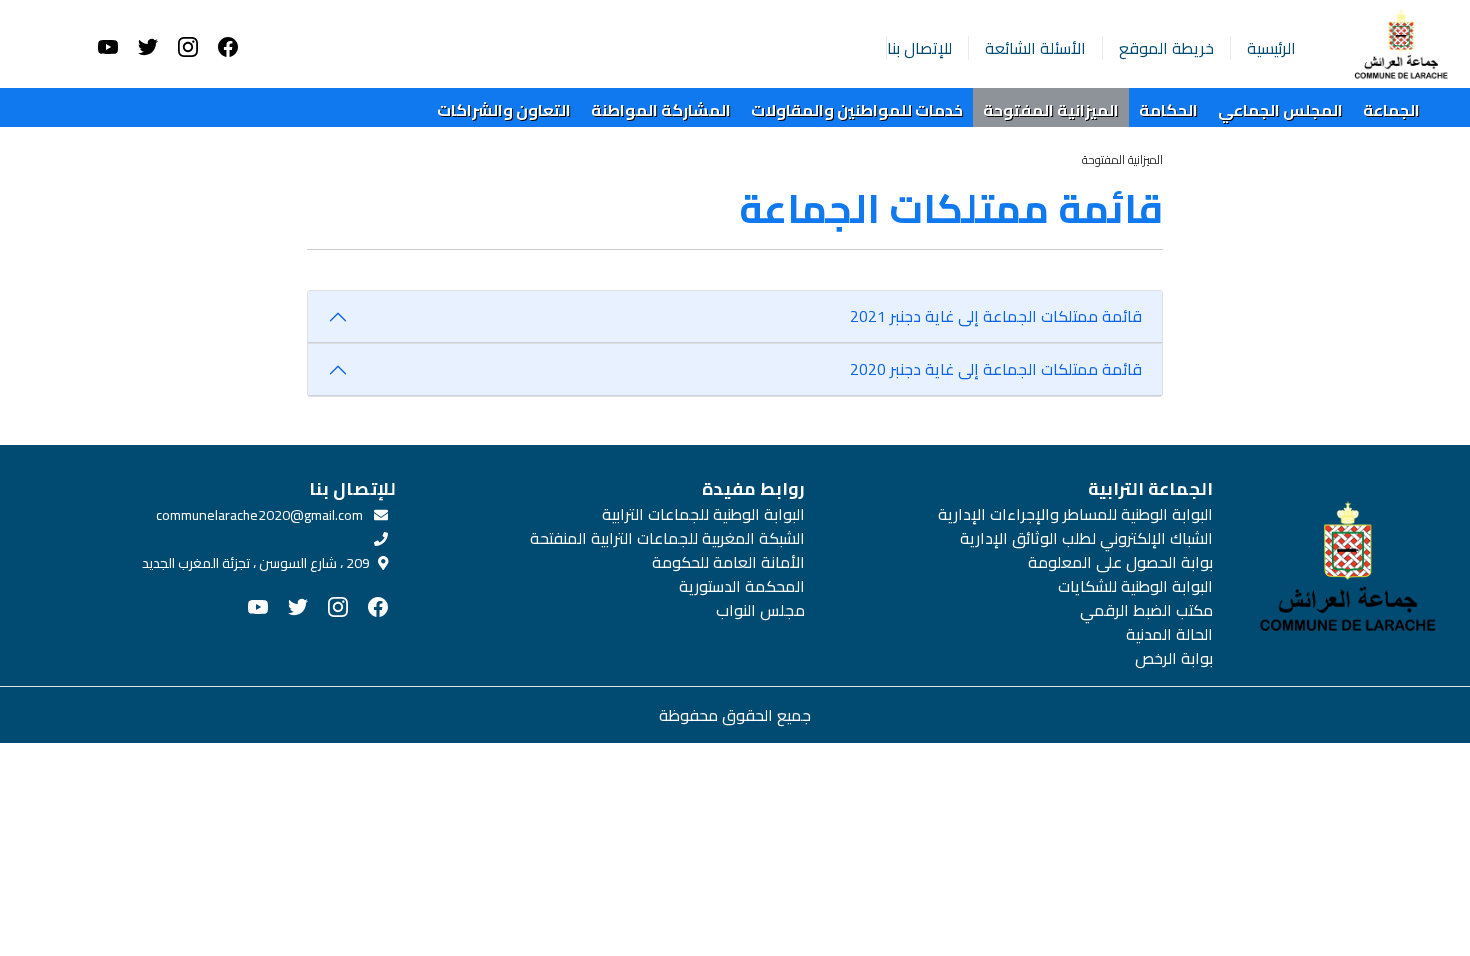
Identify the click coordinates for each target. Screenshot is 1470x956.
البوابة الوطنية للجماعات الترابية (703, 514)
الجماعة (1391, 110)
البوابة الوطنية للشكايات (1135, 586)
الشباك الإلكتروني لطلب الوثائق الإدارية (1086, 538)
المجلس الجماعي (1280, 110)
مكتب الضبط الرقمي (1146, 610)
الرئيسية (1271, 48)
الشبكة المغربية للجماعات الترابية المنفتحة (667, 538)
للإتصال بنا (919, 48)
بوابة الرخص (1174, 658)
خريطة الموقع (1166, 48)
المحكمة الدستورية (741, 586)
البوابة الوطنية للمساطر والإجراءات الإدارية (1075, 514)
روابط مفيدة (753, 489)
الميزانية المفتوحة (1051, 110)
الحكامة (1168, 110)
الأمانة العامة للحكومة (728, 562)
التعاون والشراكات (504, 110)
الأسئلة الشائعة (1035, 48)
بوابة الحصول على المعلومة (1120, 562)
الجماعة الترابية (1150, 489)
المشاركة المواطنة (661, 110)
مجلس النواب (760, 610)
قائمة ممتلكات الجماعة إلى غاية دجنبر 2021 (996, 316)
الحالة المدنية (1169, 634)
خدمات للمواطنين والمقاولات (857, 110)
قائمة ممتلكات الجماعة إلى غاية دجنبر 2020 (996, 369)
